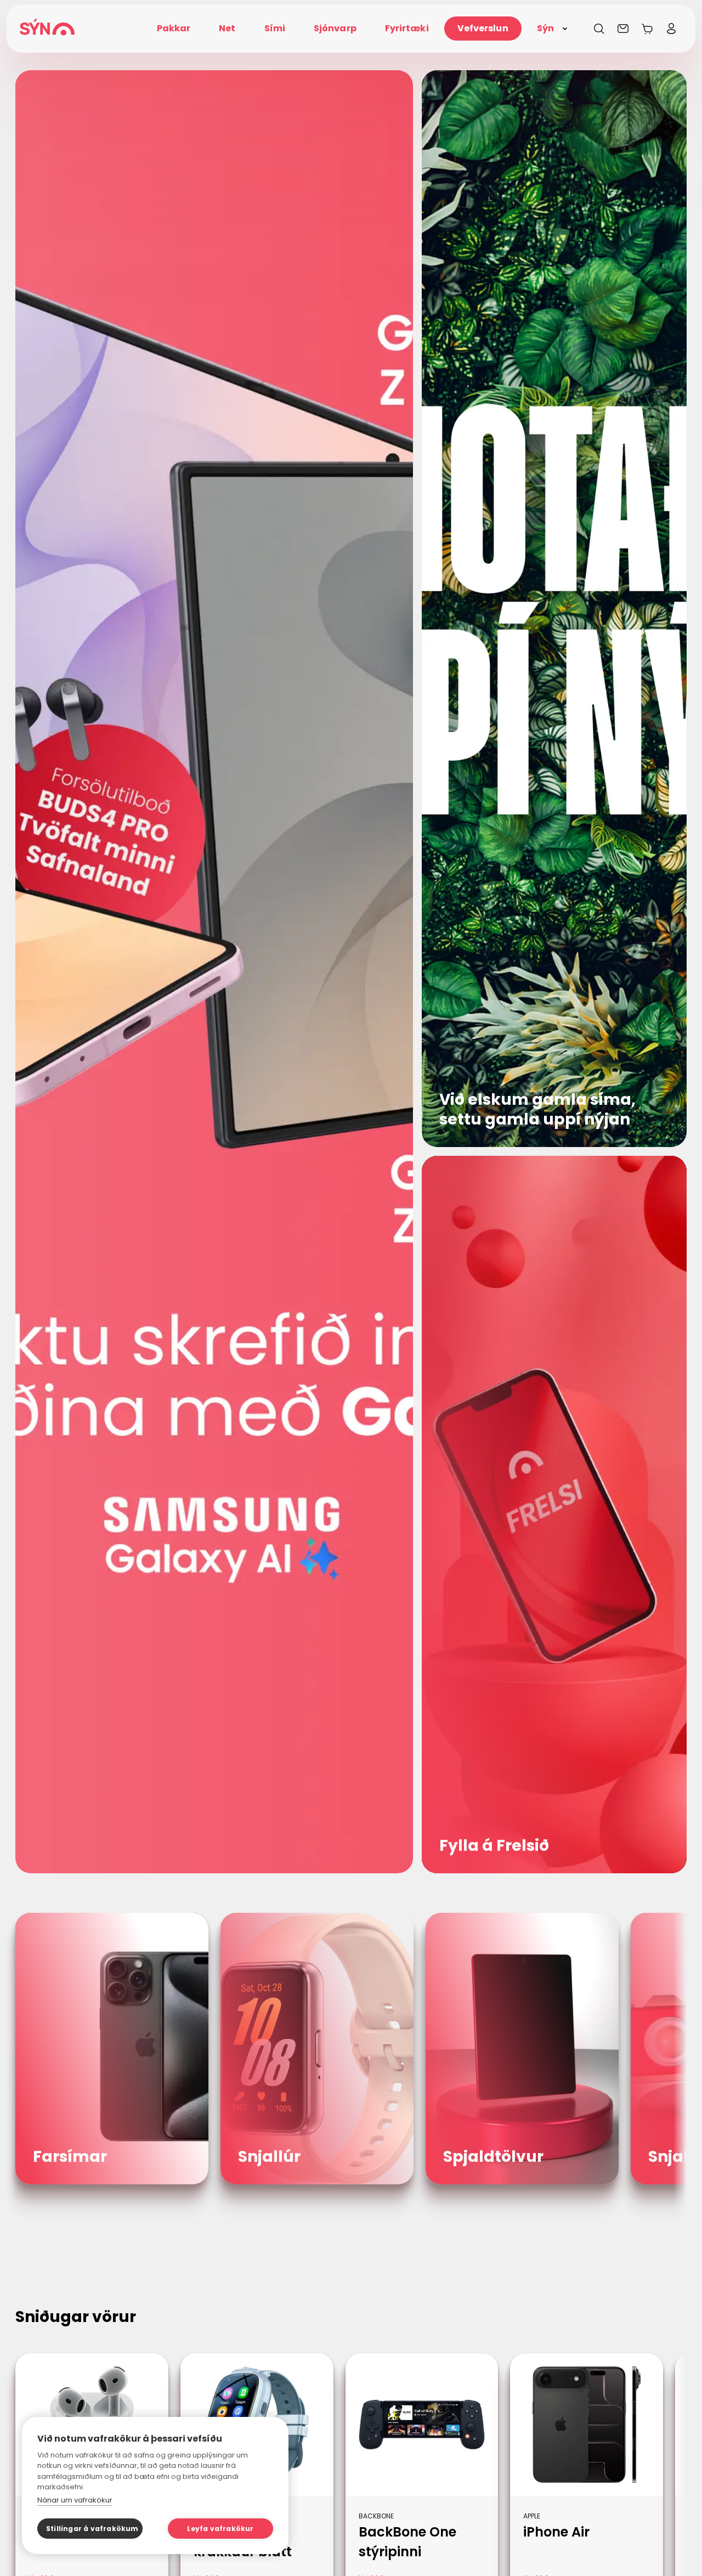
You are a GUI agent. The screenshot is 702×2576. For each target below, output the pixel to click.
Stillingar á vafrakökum (92, 2529)
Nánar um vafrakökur (75, 2500)
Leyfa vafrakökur (220, 2529)
